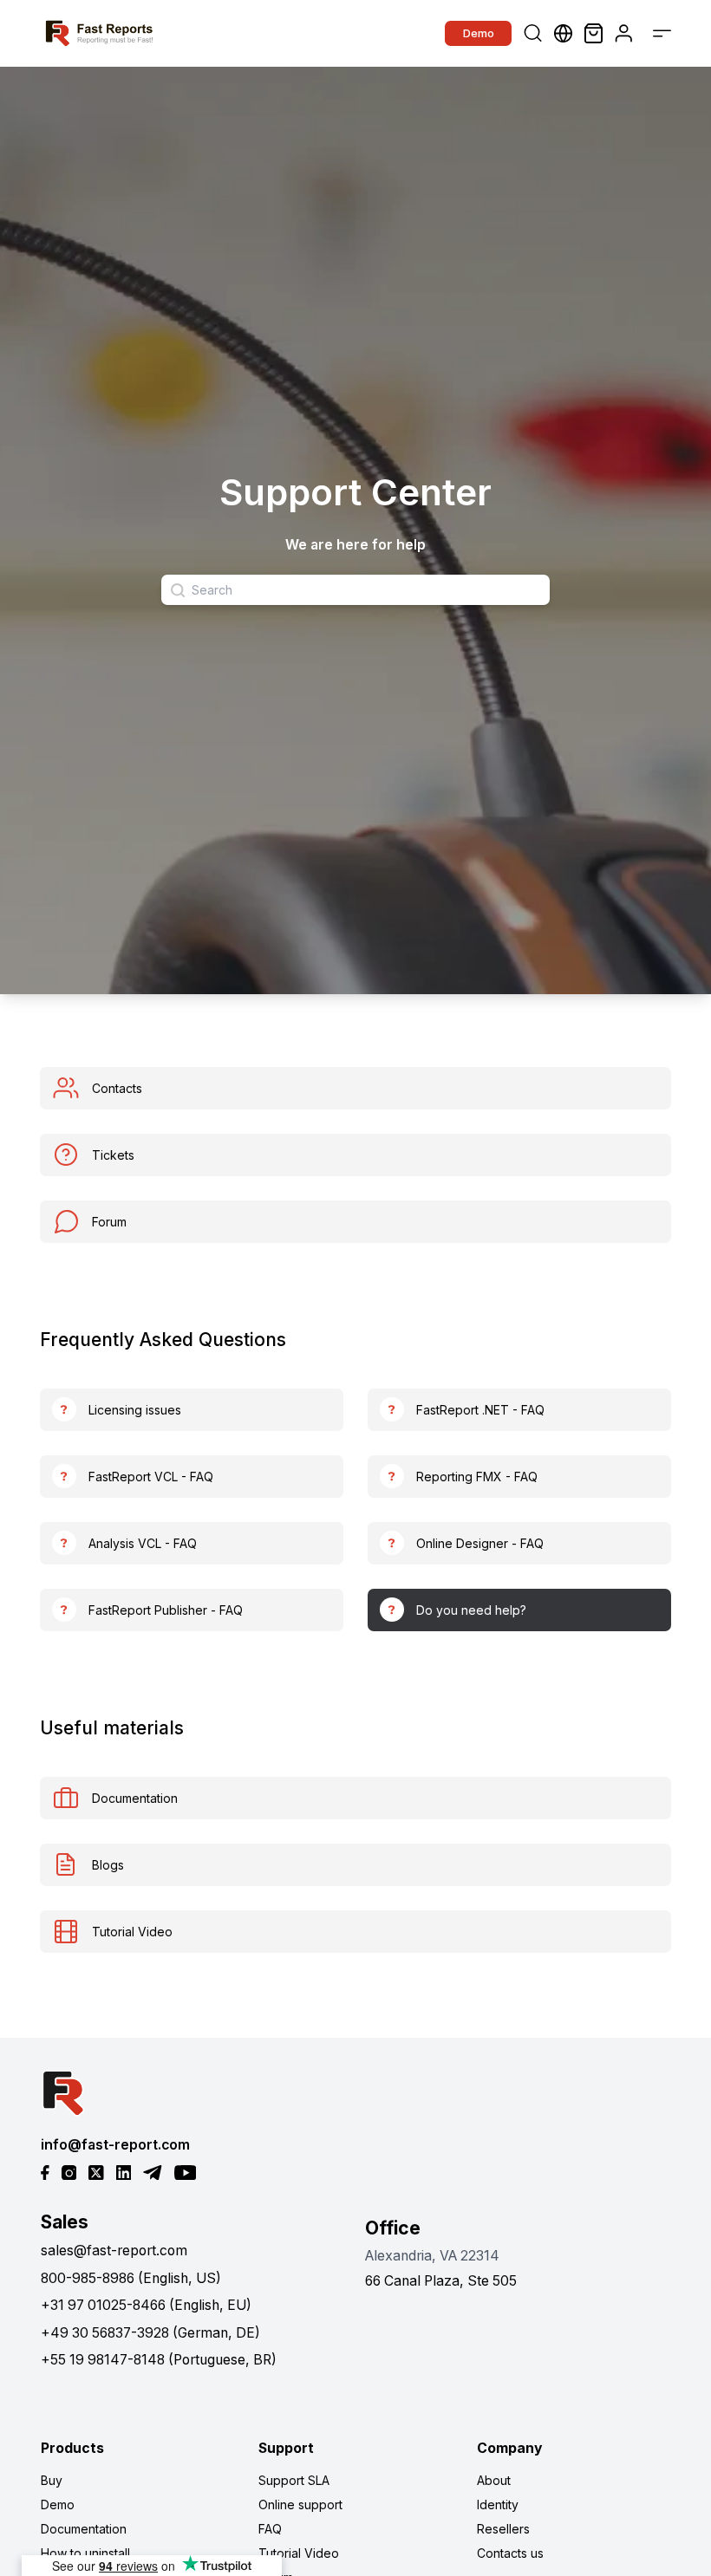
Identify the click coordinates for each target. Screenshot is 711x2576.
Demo (479, 33)
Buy (52, 2480)
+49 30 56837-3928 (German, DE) (150, 2333)
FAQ (270, 2529)
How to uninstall (85, 2553)
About (494, 2480)
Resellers (503, 2529)
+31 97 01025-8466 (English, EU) (146, 2305)
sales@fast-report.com (114, 2251)
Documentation (84, 2529)
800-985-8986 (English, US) (131, 2278)
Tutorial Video (299, 2553)
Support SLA (294, 2480)
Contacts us (510, 2553)
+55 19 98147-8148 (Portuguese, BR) (159, 2360)
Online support (300, 2504)
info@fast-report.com (115, 2145)
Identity (498, 2504)
